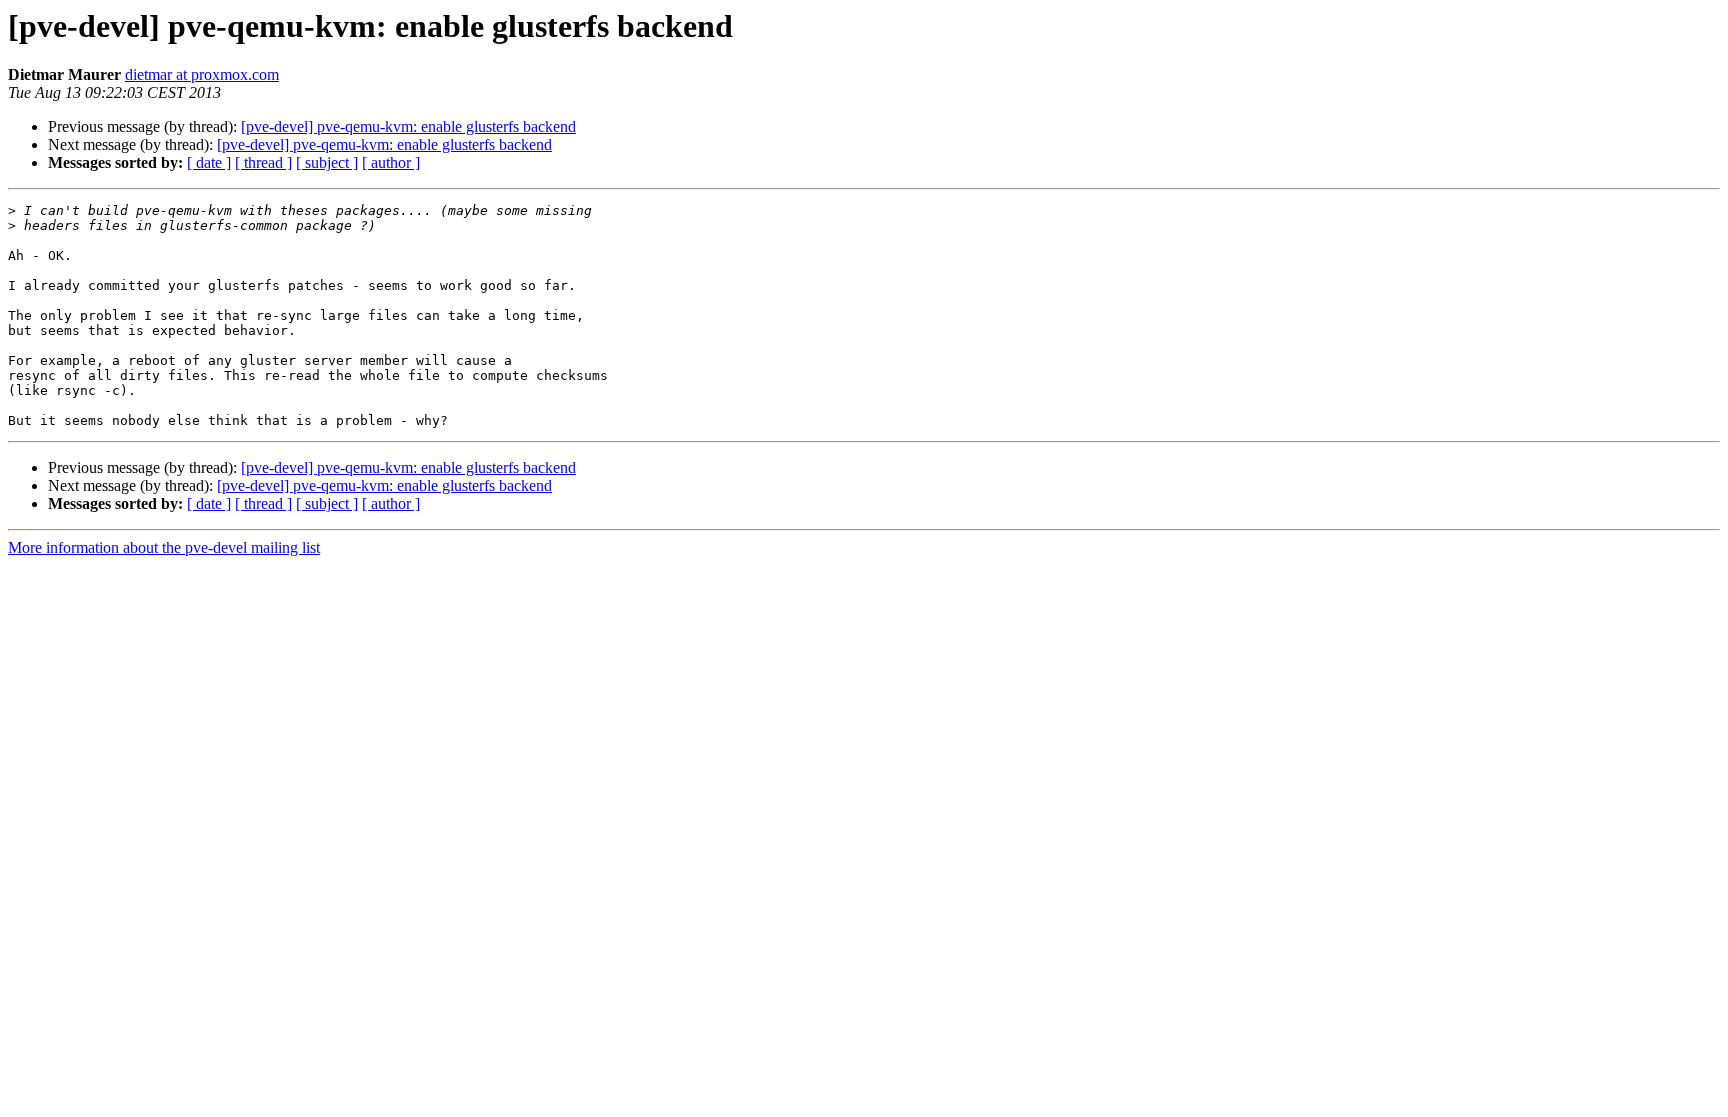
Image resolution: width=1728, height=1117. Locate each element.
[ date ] (209, 162)
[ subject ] (327, 162)
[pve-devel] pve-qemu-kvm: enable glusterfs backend (408, 126)
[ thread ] (263, 162)
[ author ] (391, 162)
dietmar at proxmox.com (202, 74)
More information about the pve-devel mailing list (164, 547)
